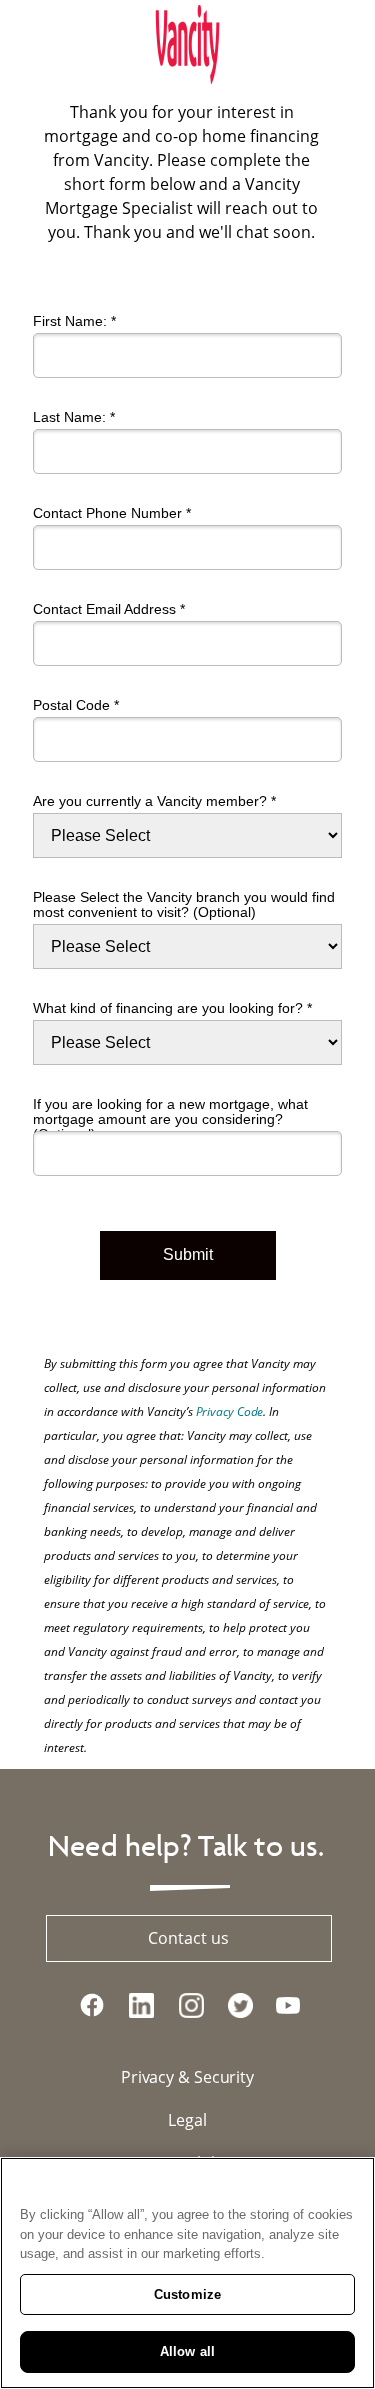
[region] (187, 2273)
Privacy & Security (187, 2077)
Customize (187, 2294)
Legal (187, 2120)
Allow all (187, 2351)
